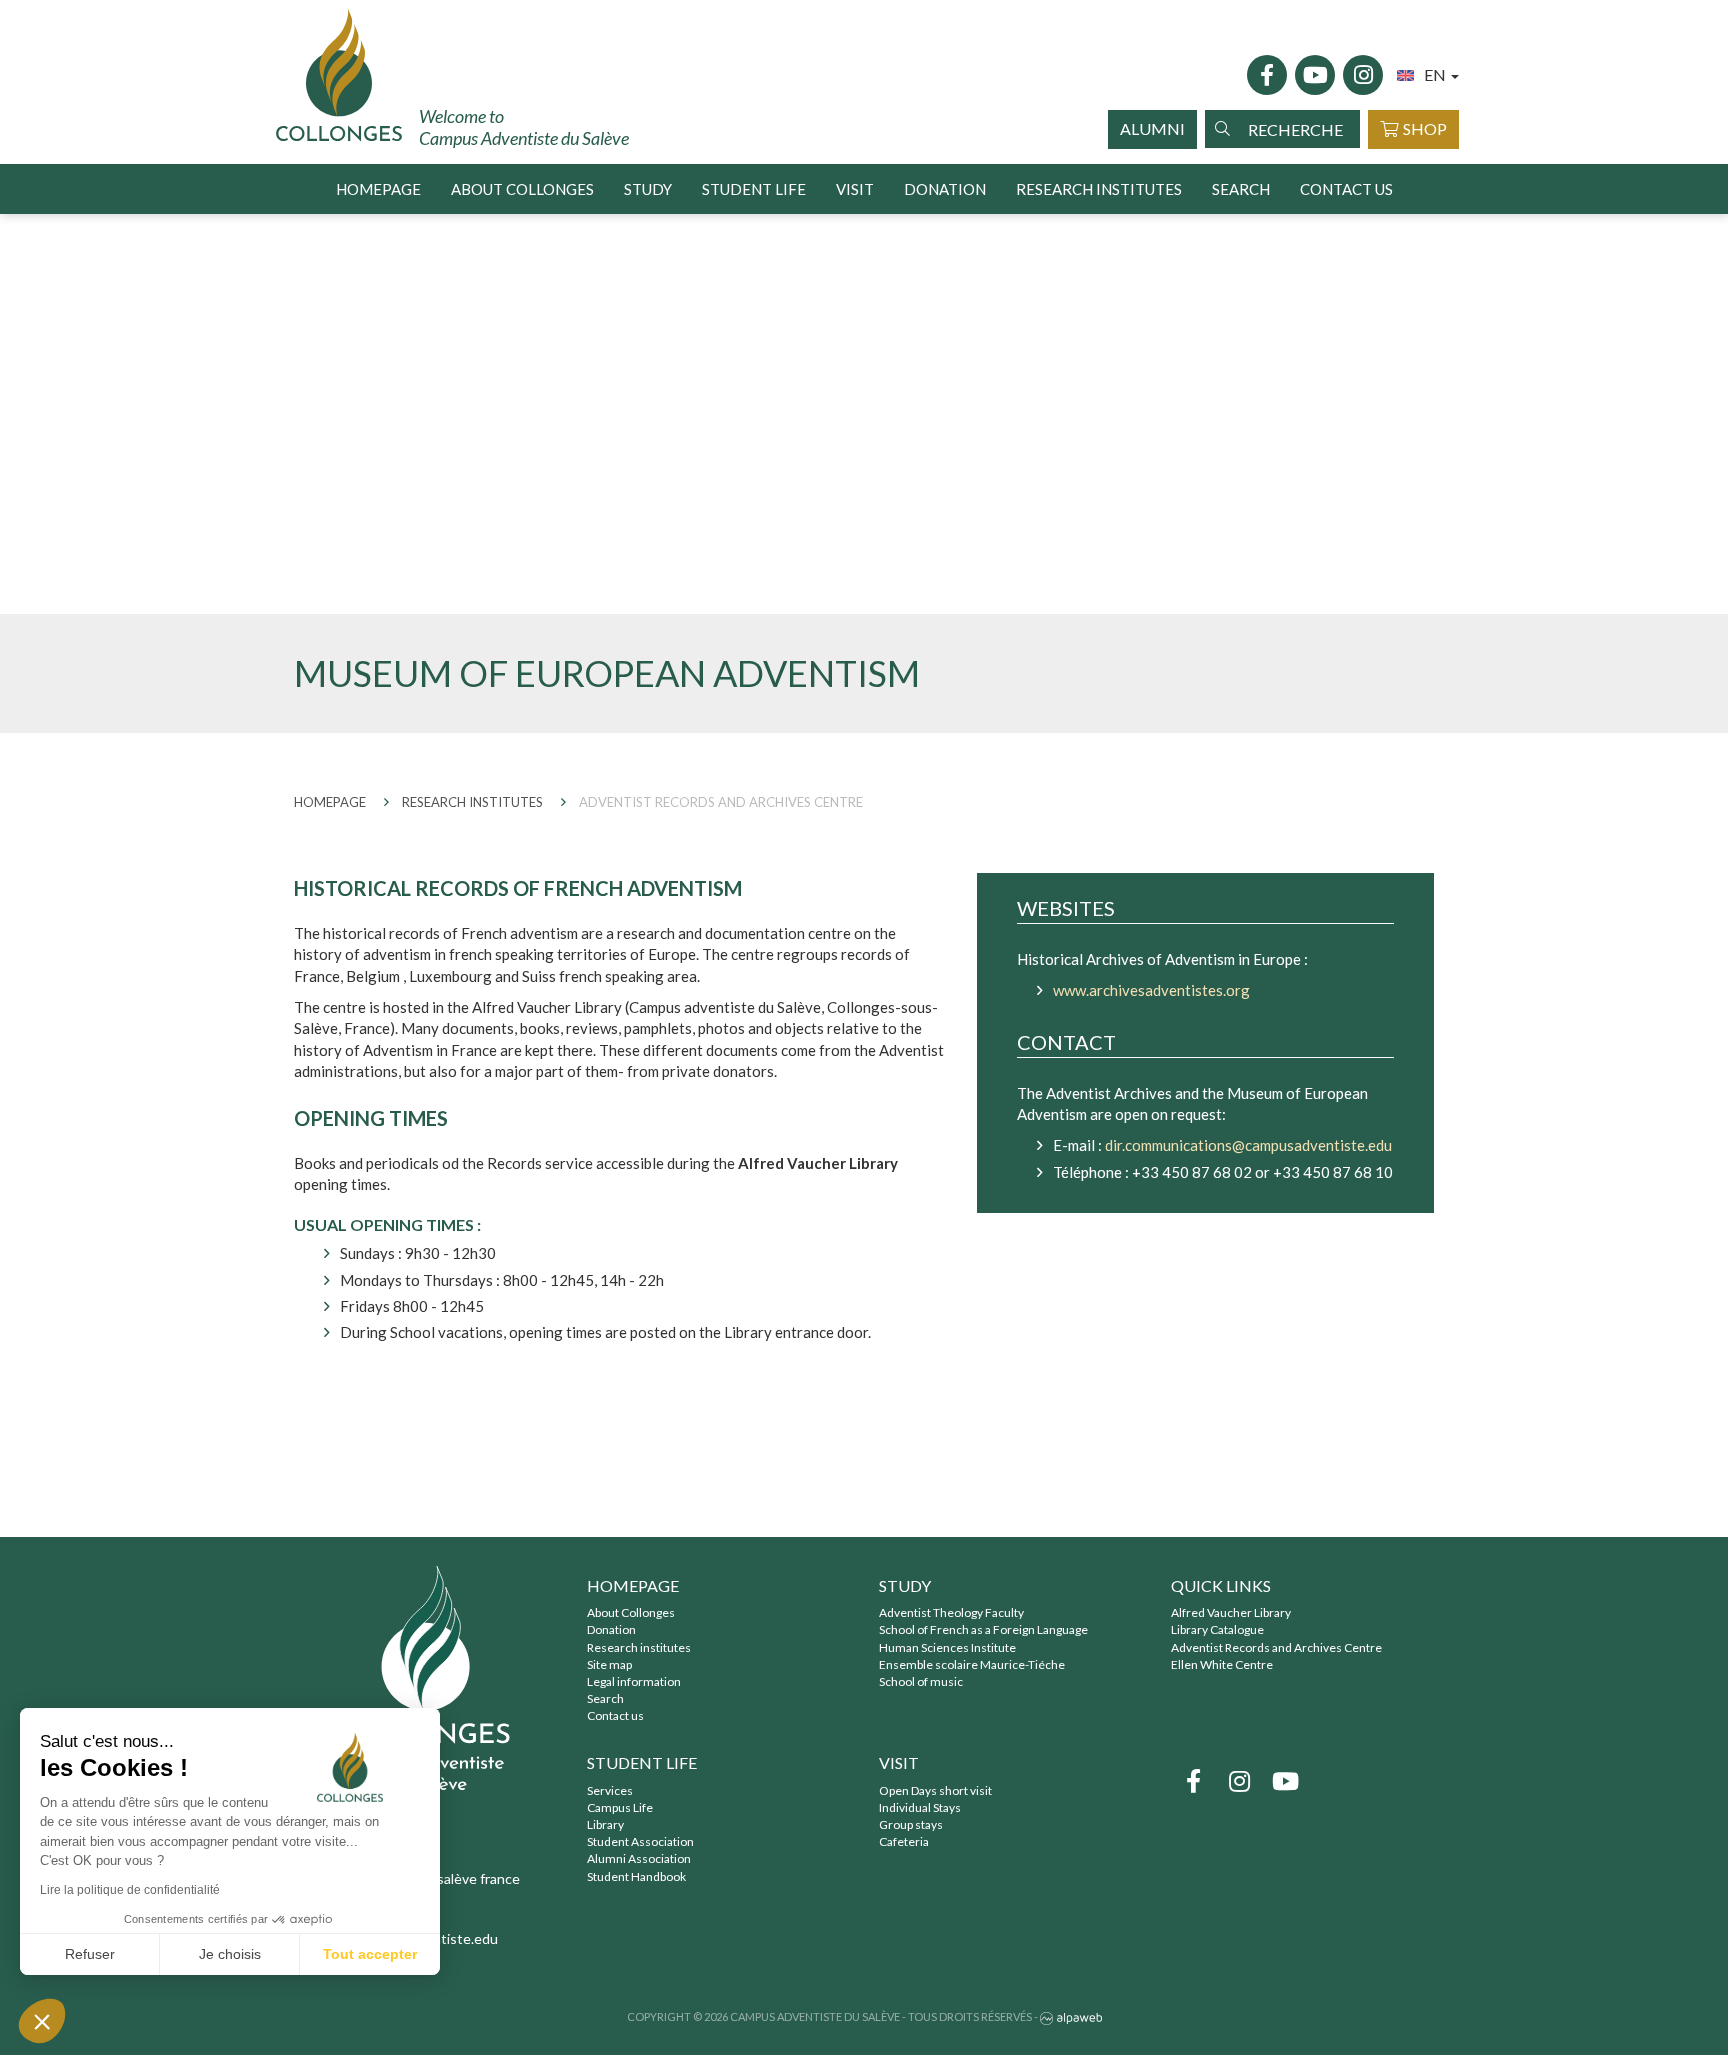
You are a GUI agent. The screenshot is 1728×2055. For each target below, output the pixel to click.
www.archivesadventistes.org (1151, 990)
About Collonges (631, 1612)
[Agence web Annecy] (1071, 2016)
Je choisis (230, 1954)
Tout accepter (370, 1954)
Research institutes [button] (1099, 189)
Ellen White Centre (1222, 1664)
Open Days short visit (935, 1790)
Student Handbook (636, 1876)
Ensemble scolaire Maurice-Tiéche (972, 1664)
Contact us (1346, 189)
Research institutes (639, 1647)
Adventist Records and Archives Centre (1276, 1647)
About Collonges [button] (522, 189)
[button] (42, 2021)
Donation (945, 189)
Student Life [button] (754, 189)
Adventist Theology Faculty (951, 1612)
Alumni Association (639, 1858)
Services (610, 1790)
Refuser (90, 1954)
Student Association (640, 1841)
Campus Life (620, 1807)
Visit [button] (855, 189)
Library (605, 1824)
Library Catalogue (1217, 1629)
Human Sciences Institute (947, 1647)
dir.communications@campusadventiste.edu (1248, 1145)
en (1436, 74)
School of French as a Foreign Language (983, 1629)
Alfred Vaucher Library (1231, 1612)
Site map (609, 1664)
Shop (1425, 128)
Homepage (378, 189)
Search (1241, 189)
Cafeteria (904, 1841)
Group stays (911, 1824)
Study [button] (648, 189)
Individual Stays (920, 1807)
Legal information (634, 1681)
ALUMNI (1152, 128)
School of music (921, 1681)
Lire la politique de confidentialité (130, 1890)
